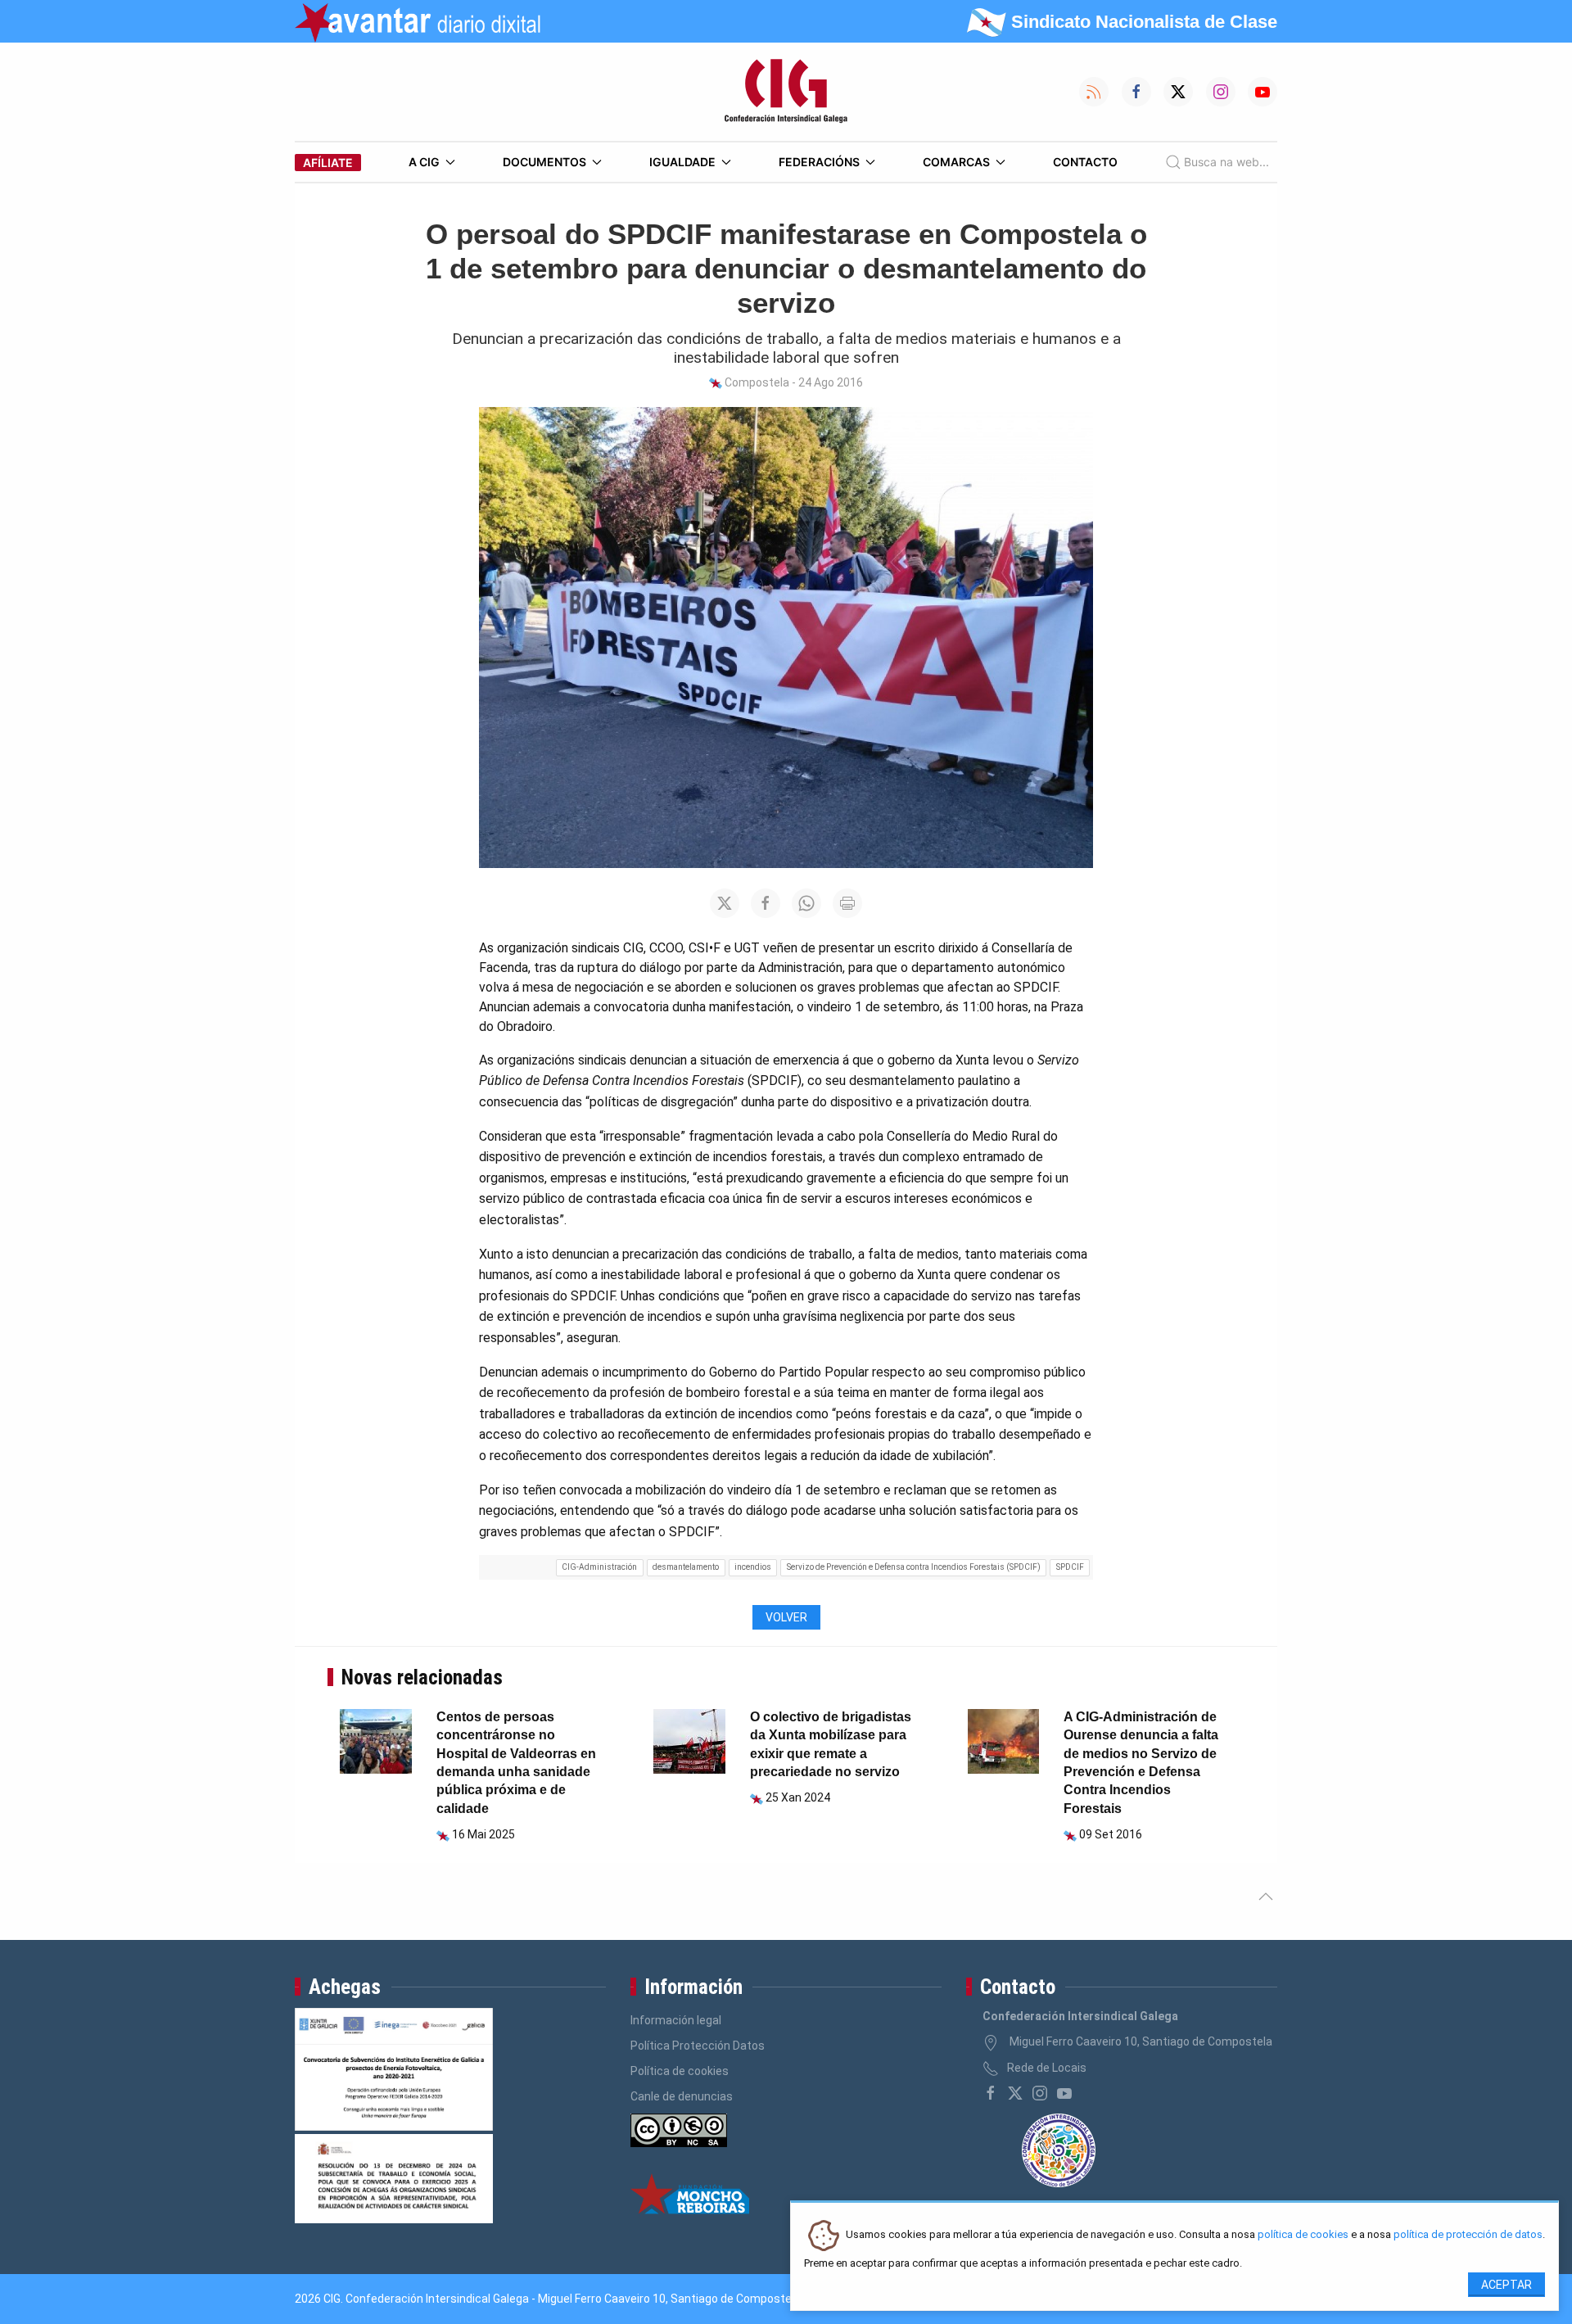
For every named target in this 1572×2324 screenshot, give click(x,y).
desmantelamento (686, 1567)
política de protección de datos (1468, 2235)
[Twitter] (1015, 2093)
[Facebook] (991, 2093)
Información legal (676, 2020)
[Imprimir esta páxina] (847, 903)
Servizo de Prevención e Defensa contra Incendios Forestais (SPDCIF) (914, 1567)
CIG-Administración (599, 1567)
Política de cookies (680, 2071)
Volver (786, 1617)
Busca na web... (1226, 162)
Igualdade (682, 162)
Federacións (819, 162)
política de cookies (1303, 2235)
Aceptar (1506, 2285)
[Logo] (786, 92)
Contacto (1085, 162)
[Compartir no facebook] (766, 903)
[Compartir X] (725, 903)
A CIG (424, 162)
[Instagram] (1040, 2093)
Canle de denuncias (682, 2096)
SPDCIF (1070, 1567)
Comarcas (956, 162)
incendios (753, 1567)
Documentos (544, 162)
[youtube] (1064, 2093)
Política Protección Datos (698, 2046)
